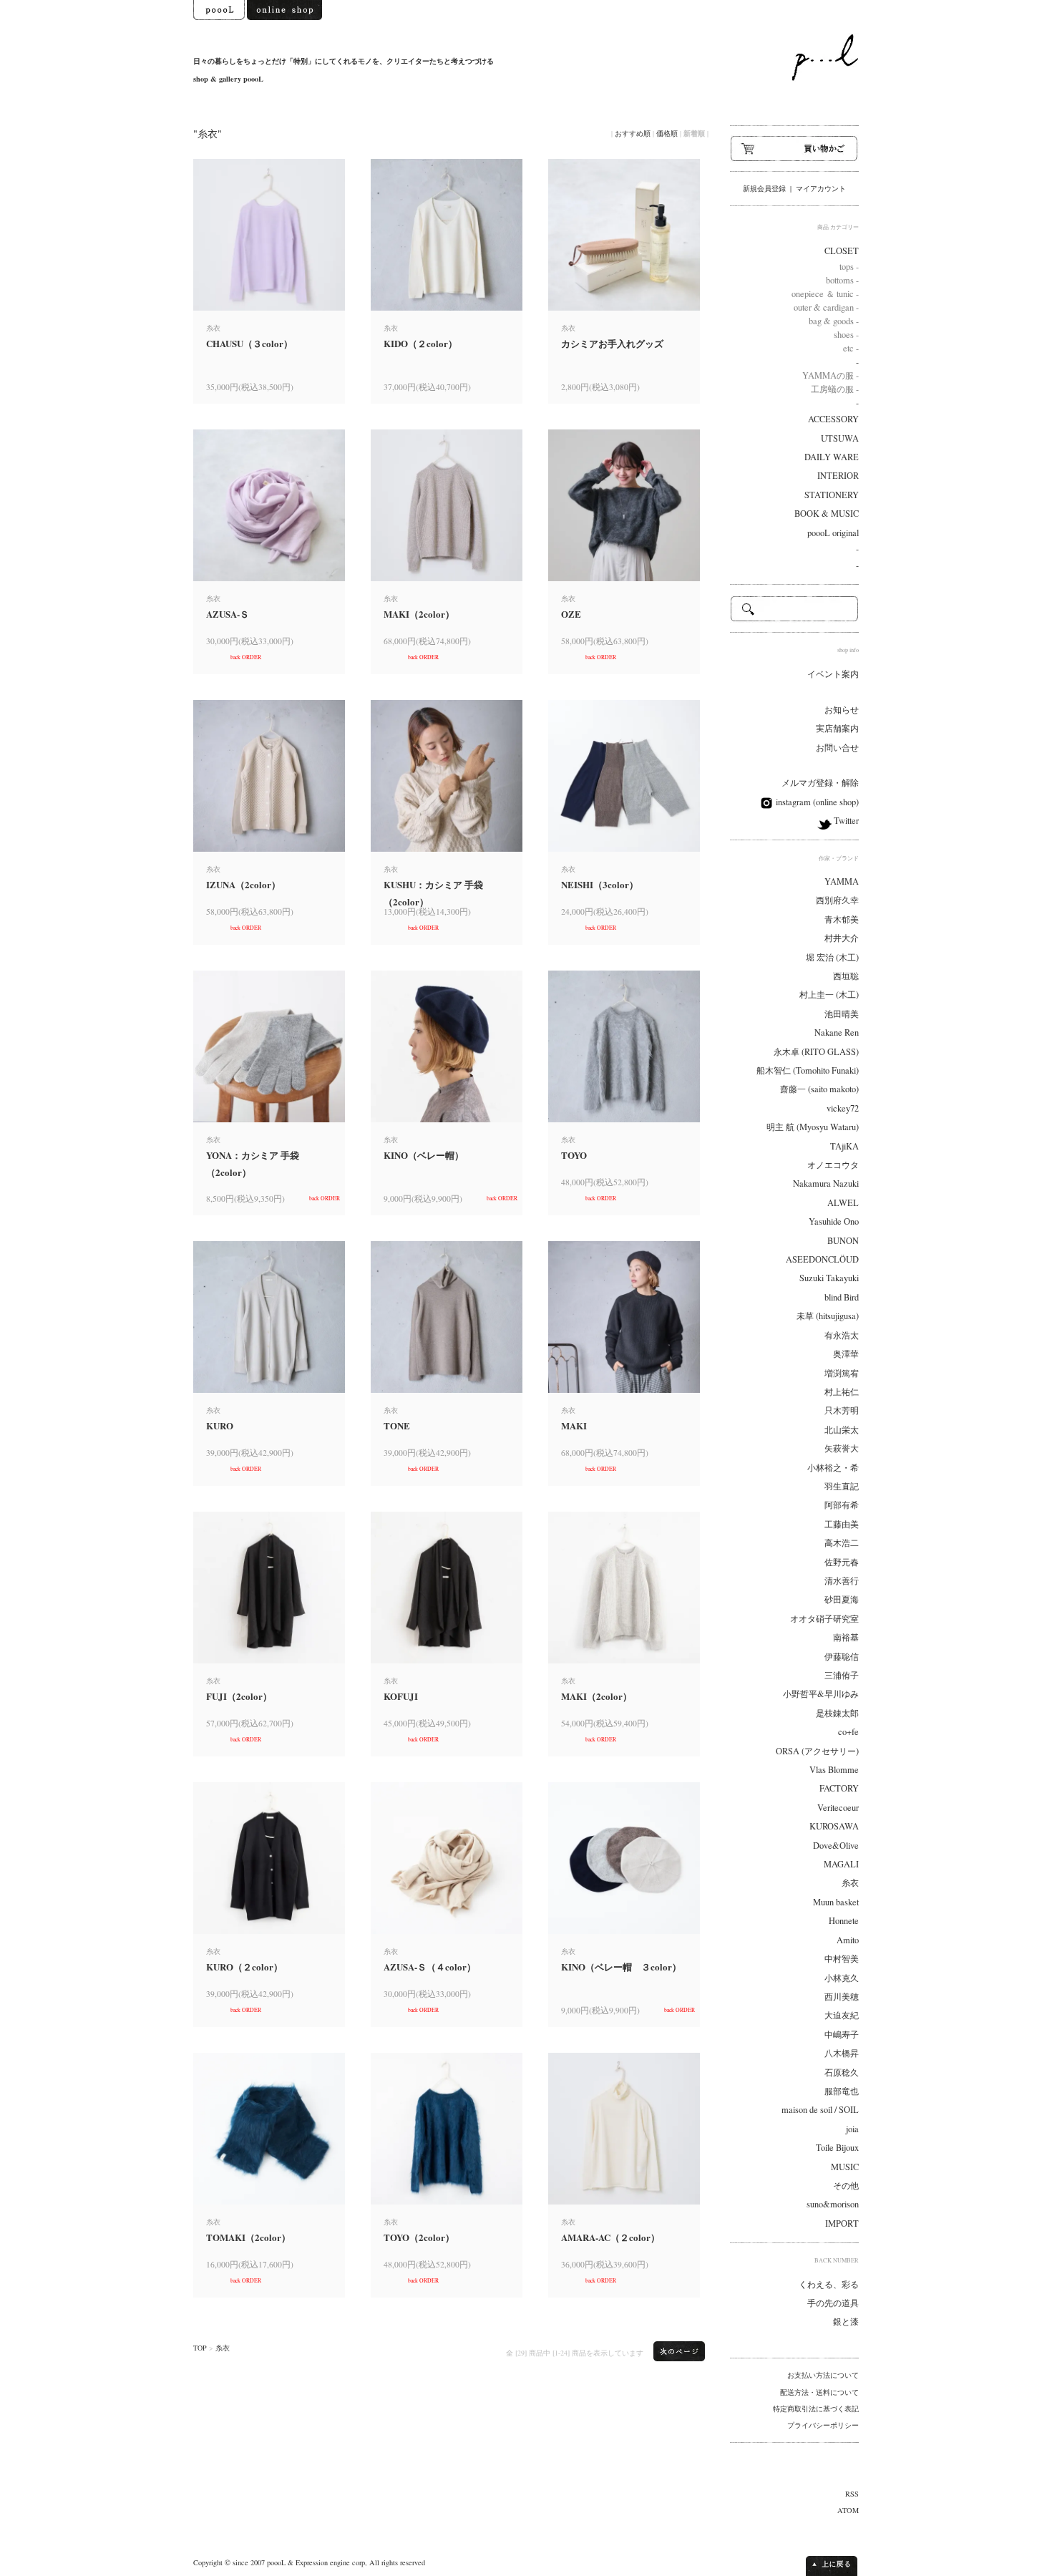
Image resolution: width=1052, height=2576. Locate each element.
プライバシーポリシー (823, 2425)
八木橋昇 (842, 2053)
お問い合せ (837, 748)
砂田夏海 (842, 1599)
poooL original (833, 533)
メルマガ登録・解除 (820, 783)
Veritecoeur (838, 1808)
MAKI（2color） (419, 614)
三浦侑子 (842, 1675)
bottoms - (842, 280)
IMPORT (842, 2223)
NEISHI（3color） (600, 884)
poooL (276, 2562)
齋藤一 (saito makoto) (819, 1089)
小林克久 (842, 1978)
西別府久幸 (837, 900)
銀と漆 (846, 2322)
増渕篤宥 (842, 1373)
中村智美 (842, 1959)
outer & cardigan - (826, 307)
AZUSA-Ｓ (228, 614)
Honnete (844, 1921)
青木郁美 (842, 919)
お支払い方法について (823, 2375)
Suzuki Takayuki (829, 1278)
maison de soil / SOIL (820, 2110)
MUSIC (845, 2167)
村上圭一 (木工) (829, 995)
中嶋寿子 (842, 2035)
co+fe (848, 1732)
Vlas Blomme (834, 1770)
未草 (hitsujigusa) (828, 1316)
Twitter (845, 821)
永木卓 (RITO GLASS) (816, 1052)
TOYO (574, 1155)
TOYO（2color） (419, 2237)
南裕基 (846, 1637)
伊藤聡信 (842, 1657)
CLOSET (842, 251)
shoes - (846, 335)
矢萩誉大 (842, 1448)
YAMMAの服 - (831, 375)
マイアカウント (821, 188)
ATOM (848, 2510)
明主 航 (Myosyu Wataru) (813, 1127)
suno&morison (833, 2204)
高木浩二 (842, 1543)
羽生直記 (842, 1486)
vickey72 (843, 1108)
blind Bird (842, 1297)
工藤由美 (842, 1524)
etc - (851, 348)
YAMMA (842, 881)
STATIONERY (832, 495)
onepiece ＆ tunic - (825, 294)
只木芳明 (842, 1410)
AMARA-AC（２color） (610, 2237)
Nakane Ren (837, 1032)
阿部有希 (842, 1505)
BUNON (843, 1241)
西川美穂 (842, 1997)
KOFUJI (401, 1696)
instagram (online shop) (816, 802)
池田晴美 (842, 1014)
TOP (200, 2348)
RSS (852, 2494)
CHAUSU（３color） (249, 343)
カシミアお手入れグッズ (612, 343)
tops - (849, 267)
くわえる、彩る (829, 2284)
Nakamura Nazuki (826, 1183)
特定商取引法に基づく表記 (816, 2409)
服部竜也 (842, 2091)
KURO (220, 1425)
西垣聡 (846, 976)
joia (852, 2129)
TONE (397, 1425)
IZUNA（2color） (243, 884)
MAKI (574, 1425)
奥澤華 (846, 1354)
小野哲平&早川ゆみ (821, 1694)
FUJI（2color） (239, 1696)
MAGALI (841, 1864)
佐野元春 (842, 1562)
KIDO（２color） (420, 343)
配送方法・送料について (819, 2392)
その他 (846, 2186)
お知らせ (842, 710)
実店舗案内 (837, 728)
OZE (571, 614)
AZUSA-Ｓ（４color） (430, 1967)
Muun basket (836, 1902)
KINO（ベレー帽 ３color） (621, 1967)
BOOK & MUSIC (827, 514)
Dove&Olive (836, 1846)
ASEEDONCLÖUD (822, 1259)
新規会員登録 (764, 188)
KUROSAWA (834, 1826)
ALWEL (843, 1203)
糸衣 (223, 2348)
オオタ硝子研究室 (824, 1619)
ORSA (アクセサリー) (817, 1751)
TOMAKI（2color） (248, 2237)
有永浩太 (842, 1335)
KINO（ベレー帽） (424, 1155)
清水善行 (842, 1581)
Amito (848, 1940)
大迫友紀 (842, 2015)
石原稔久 (842, 2072)
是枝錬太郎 (837, 1713)
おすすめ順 (633, 133)
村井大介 (842, 938)
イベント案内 (833, 674)
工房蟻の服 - (835, 389)
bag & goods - (834, 321)
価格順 (667, 133)
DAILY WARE (832, 457)
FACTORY (839, 1788)
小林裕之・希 (833, 1468)
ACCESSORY (833, 419)
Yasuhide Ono (834, 1221)
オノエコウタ (833, 1165)
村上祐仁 (842, 1392)
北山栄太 (842, 1430)
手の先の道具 (833, 2303)
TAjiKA (844, 1146)
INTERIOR (838, 476)
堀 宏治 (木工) (832, 957)
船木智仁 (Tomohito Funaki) (808, 1070)
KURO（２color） (244, 1967)
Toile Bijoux (837, 2148)
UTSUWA (840, 438)
